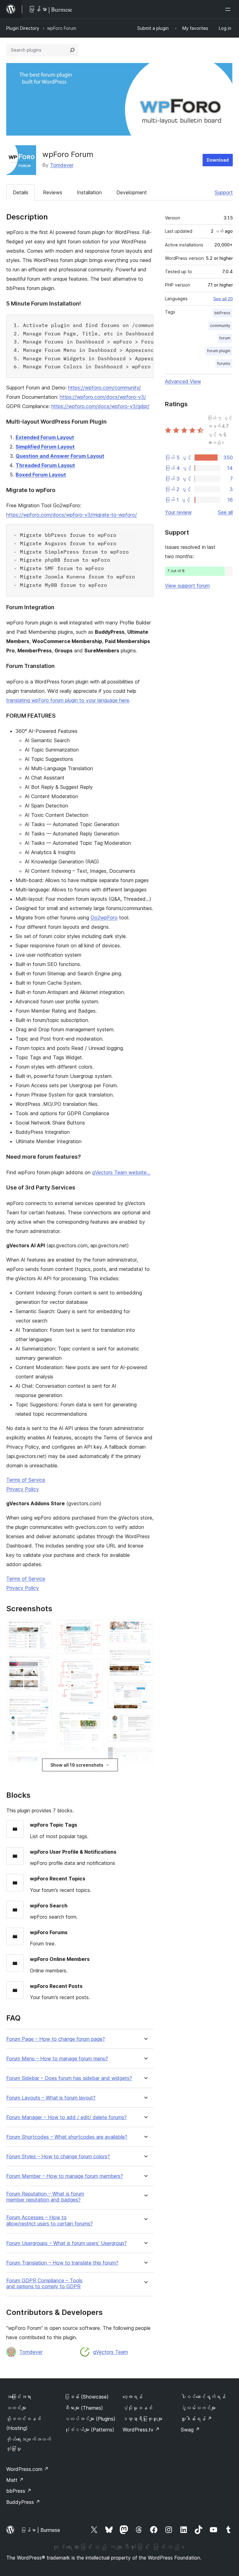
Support (224, 192)
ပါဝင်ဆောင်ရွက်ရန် (203, 2397)
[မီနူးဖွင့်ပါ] (229, 9)
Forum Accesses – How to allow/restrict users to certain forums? (49, 2220)
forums (224, 363)
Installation (89, 192)
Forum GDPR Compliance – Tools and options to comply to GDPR (44, 2284)
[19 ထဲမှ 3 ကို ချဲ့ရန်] (44, 1705)
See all (225, 512)
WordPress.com (27, 2469)
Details (21, 192)
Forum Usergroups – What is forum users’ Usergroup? (66, 2243)
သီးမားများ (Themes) (84, 2408)
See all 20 (223, 299)
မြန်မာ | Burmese (40, 2530)
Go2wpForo (104, 918)
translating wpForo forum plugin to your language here (68, 700)
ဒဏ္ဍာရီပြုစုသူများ (143, 2419)
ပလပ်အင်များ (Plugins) (90, 2419)
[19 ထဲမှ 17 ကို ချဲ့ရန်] (145, 1755)
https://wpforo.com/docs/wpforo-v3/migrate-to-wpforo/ (72, 515)
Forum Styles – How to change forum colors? (58, 2157)
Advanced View (183, 381)
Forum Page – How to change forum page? (56, 2039)
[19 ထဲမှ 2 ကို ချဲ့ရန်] (44, 1662)
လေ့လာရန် (133, 2397)
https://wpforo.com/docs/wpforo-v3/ (103, 397)
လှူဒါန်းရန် (196, 2419)
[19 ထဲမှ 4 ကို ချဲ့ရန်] (44, 1757)
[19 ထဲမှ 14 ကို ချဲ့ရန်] (145, 1656)
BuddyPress (23, 2502)
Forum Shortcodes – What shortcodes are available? (67, 2137)
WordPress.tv (141, 2430)
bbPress (222, 313)
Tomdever (62, 165)
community (220, 326)
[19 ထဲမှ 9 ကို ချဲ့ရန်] (94, 1719)
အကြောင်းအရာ (19, 2397)
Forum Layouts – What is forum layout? (51, 2098)
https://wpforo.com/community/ (105, 388)
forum (225, 338)
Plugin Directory (23, 28)
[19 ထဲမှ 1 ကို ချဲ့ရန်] (44, 1628)
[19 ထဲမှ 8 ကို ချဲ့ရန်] (94, 1667)
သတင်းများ (16, 2408)
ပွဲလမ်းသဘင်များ (198, 2408)
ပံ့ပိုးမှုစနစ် (138, 2408)
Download (218, 160)
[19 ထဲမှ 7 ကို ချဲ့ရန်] (94, 1628)
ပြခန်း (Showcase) (87, 2397)
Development (132, 192)
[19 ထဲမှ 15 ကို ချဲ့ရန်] (145, 1689)
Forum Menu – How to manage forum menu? (57, 2059)
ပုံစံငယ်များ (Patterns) (89, 2430)
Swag (190, 2430)
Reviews (53, 192)
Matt (15, 2480)
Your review (178, 512)
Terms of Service (26, 1480)
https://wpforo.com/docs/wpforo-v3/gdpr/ (100, 406)
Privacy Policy (23, 1489)
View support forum (187, 586)
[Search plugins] (72, 50)
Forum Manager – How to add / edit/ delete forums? (66, 2117)
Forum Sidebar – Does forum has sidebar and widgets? (69, 2078)
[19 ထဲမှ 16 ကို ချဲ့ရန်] (145, 1722)
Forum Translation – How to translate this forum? (62, 2263)
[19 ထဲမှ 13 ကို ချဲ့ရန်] (145, 1628)
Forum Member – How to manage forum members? (65, 2176)
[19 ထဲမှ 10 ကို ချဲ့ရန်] (94, 1765)
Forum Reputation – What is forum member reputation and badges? (45, 2197)
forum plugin (219, 351)
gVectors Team (110, 2352)
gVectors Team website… (121, 1172)
